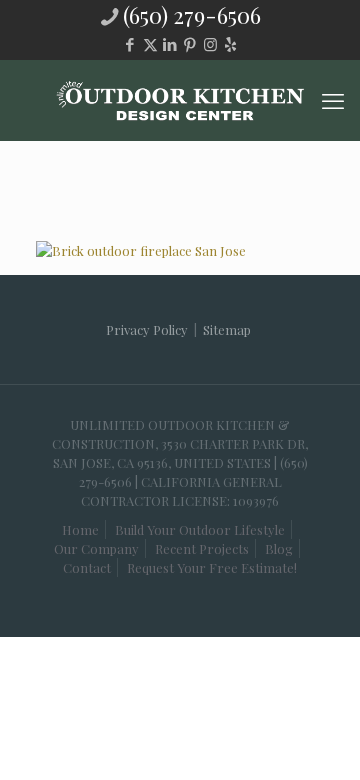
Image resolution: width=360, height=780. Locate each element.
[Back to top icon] (299, 729)
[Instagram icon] (210, 44)
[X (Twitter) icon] (150, 44)
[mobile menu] (333, 100)
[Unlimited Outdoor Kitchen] (180, 100)
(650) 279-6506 (192, 15)
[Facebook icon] (130, 44)
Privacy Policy (147, 329)
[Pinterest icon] (190, 44)
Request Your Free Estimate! (212, 567)
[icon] (230, 44)
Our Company (96, 548)
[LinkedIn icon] (170, 44)
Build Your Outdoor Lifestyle (200, 529)
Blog (279, 548)
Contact (87, 567)
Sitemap (227, 329)
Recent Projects (202, 548)
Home (80, 529)
